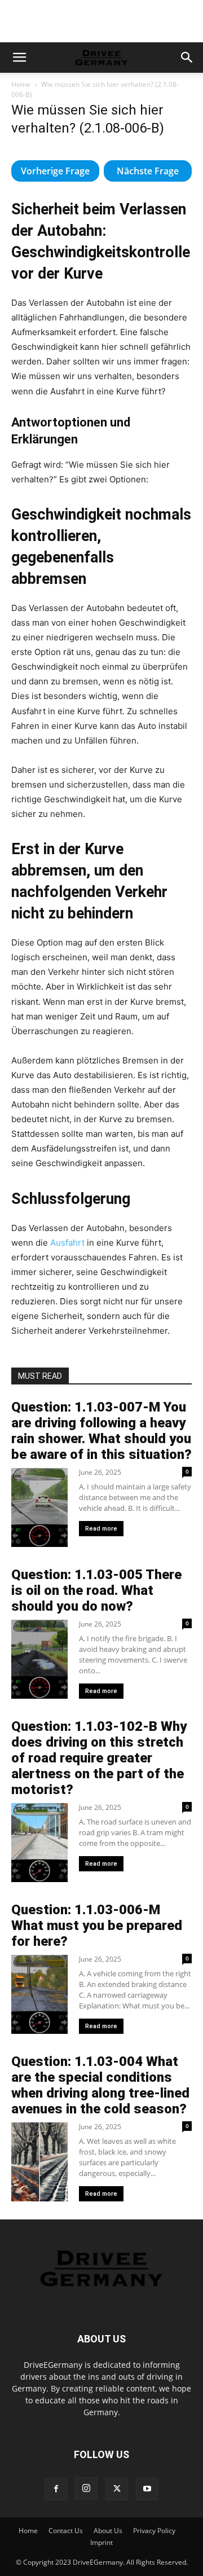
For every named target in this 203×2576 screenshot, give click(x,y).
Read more (101, 1529)
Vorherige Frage (55, 171)
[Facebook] (56, 2489)
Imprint (101, 2542)
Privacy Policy (154, 2531)
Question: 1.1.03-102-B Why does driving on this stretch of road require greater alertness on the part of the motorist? (99, 1758)
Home (21, 84)
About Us (108, 2531)
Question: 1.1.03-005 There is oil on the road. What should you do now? (96, 1590)
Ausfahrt (67, 1243)
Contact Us (66, 2531)
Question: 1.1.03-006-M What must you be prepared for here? (97, 1926)
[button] (19, 58)
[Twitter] (117, 2489)
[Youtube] (147, 2489)
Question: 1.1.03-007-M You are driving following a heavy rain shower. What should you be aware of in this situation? (101, 1431)
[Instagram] (86, 2489)
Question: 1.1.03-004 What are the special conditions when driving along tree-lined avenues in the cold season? (100, 2085)
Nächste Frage (148, 171)
